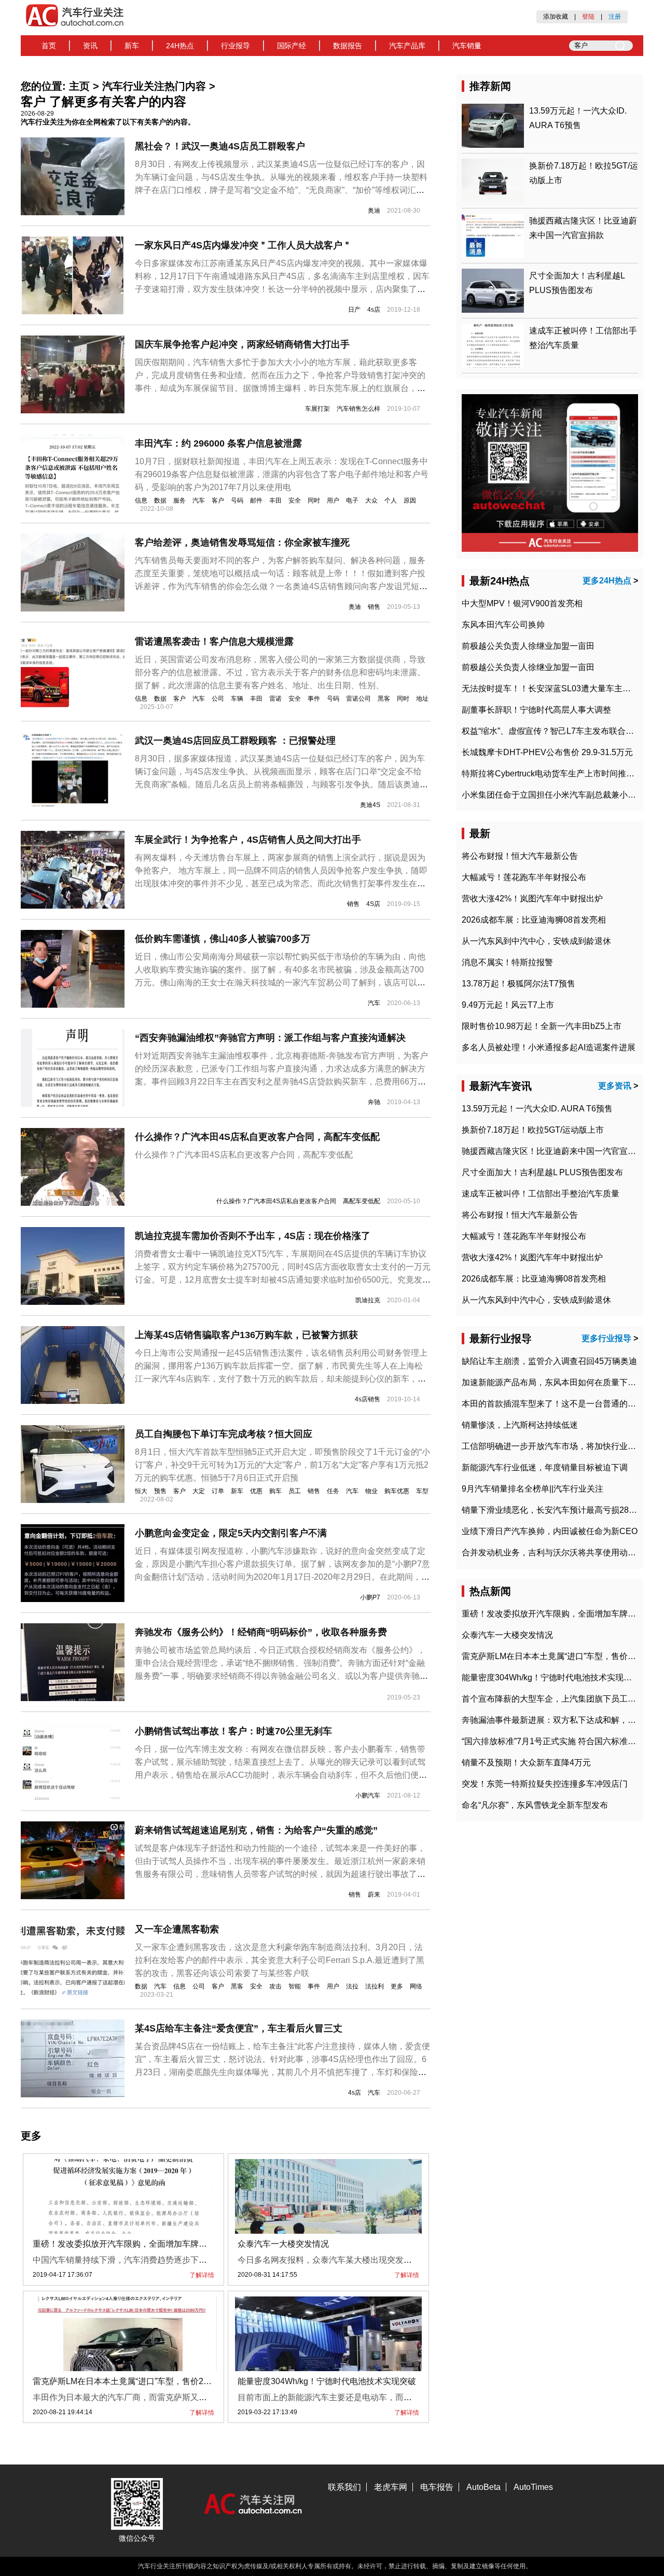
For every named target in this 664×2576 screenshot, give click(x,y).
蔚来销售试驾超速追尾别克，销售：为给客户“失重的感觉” (256, 1830)
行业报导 (236, 46)
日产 (354, 310)
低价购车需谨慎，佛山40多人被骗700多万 (223, 939)
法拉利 (375, 1986)
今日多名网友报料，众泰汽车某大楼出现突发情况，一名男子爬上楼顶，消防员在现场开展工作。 (416, 2260)
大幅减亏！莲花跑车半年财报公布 (524, 877)
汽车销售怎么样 (358, 409)
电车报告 (437, 2487)
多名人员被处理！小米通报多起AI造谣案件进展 (549, 1047)
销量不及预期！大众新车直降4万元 (526, 1763)
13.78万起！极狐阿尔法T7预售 (518, 984)
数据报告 (348, 46)
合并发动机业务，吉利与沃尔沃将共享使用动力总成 (557, 1552)
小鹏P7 (370, 1597)
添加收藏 (556, 17)
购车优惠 (397, 1491)
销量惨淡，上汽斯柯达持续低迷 (520, 1425)
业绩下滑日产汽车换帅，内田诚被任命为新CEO (550, 1531)
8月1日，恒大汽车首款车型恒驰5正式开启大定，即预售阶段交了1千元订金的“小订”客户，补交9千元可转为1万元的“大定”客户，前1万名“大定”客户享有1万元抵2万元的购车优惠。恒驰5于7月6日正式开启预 (282, 1465)
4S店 (373, 904)
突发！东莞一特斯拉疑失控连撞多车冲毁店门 (545, 1784)
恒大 (141, 1491)
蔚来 (374, 1895)
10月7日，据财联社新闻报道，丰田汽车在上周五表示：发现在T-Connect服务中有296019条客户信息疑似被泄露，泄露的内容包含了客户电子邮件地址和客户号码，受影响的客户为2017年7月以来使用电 (282, 474)
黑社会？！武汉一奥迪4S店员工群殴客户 (220, 146)
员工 (295, 1491)
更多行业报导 (606, 1338)
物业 (371, 1491)
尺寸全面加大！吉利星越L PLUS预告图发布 (542, 1172)
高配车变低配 (362, 1201)
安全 (295, 500)
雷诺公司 (358, 699)
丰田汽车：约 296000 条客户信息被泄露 (218, 443)
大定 (199, 1491)
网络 (416, 1986)
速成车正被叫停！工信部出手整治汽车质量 (541, 1194)
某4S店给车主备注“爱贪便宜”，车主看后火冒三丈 (239, 2028)
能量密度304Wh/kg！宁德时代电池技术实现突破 (327, 2381)
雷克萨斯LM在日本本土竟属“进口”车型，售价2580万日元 (137, 2381)
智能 (295, 1986)
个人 (391, 500)
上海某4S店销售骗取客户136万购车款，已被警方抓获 (246, 1335)
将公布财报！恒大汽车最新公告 (520, 856)
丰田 (275, 500)
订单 (218, 1491)
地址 (422, 699)
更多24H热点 (607, 581)
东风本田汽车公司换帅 (503, 625)
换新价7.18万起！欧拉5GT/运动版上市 (533, 1130)
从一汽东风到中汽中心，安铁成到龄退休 (536, 941)
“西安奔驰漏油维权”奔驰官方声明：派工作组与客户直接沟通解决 (270, 1038)
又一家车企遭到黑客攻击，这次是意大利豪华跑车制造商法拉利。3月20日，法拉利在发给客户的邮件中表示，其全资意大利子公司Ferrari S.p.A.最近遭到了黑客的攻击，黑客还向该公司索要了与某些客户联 (280, 1960)
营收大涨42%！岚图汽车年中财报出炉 (532, 899)
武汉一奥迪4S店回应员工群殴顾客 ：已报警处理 (235, 741)
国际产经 (292, 46)
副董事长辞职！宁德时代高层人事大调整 (536, 710)
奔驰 (374, 1102)
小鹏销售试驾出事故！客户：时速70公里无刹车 (233, 1731)
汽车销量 (467, 46)
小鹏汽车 (368, 1795)
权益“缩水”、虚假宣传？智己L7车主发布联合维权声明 (560, 731)
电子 (352, 500)
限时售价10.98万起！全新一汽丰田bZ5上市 (542, 1026)
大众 (371, 500)
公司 (218, 699)
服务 (179, 500)
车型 (422, 1491)
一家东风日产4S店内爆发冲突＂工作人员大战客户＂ (243, 245)
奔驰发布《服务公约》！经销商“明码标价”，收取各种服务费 (261, 1632)
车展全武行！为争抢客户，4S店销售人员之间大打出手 (248, 840)
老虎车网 (391, 2487)
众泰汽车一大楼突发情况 (283, 2244)
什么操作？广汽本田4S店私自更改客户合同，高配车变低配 (257, 1137)
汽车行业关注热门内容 (154, 86)
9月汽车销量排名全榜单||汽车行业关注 (532, 1489)
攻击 (275, 1986)
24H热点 (180, 46)
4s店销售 (368, 1399)
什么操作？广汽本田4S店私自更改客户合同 (276, 1201)
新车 (132, 46)
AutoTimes (533, 2487)
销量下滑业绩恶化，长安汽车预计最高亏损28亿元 (554, 1510)
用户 (333, 500)
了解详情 (202, 2275)
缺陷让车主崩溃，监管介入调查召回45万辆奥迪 (549, 1361)
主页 (79, 86)
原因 (410, 500)
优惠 (256, 1491)
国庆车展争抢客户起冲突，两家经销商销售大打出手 (242, 344)
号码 (237, 500)
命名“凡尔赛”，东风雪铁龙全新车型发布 (535, 1805)
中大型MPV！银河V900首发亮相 (522, 603)
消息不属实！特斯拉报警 (507, 962)
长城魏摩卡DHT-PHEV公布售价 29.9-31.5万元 (547, 752)
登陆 (588, 17)
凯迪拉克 (368, 1300)
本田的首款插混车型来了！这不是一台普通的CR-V (555, 1404)
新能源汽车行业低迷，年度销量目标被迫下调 (545, 1467)
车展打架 (317, 409)
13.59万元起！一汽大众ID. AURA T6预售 (537, 1109)
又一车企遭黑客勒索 (177, 1929)
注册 (615, 17)
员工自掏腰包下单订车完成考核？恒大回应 (224, 1434)
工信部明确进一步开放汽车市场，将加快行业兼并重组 (561, 1446)
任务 (333, 1491)
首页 (49, 46)
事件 (314, 699)
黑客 (384, 699)
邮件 (256, 500)
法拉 (352, 1986)
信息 (141, 500)
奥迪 (374, 211)
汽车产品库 (407, 46)
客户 (218, 500)
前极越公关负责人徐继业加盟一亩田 (528, 646)
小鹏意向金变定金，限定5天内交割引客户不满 (231, 1533)
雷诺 (275, 699)
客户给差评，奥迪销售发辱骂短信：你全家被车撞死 (242, 542)
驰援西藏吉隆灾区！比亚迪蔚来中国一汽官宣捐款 (553, 1151)
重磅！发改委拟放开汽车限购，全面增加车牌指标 (124, 2244)
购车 (275, 1491)
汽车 (199, 500)
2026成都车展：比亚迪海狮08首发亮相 (534, 920)
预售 (160, 1491)
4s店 (374, 310)
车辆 (237, 699)
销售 (374, 607)
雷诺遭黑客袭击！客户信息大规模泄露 (214, 642)
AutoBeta (483, 2487)
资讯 (90, 46)
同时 (314, 500)
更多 (397, 1986)
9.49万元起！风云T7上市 (508, 1005)
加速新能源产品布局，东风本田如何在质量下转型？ (557, 1382)
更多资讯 (615, 1086)
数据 (160, 500)
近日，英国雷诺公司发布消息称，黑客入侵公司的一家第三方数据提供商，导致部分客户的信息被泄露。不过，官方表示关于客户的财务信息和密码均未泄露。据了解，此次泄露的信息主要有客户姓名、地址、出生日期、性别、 (280, 672)
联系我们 (344, 2487)
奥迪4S (370, 805)
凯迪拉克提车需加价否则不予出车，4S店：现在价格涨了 (253, 1236)
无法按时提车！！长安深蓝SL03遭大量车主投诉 (550, 688)
